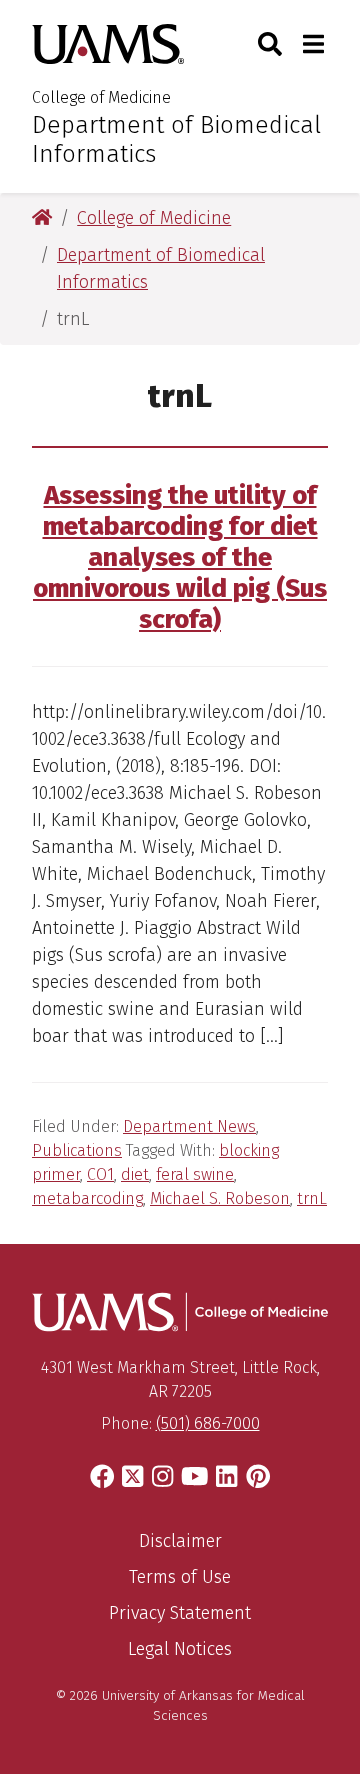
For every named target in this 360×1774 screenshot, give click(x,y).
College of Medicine (101, 97)
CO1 (100, 1174)
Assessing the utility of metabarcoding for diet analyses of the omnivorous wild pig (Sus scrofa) (180, 557)
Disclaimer (180, 1541)
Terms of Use (180, 1577)
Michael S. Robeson (220, 1198)
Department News (189, 1126)
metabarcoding (87, 1198)
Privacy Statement (180, 1613)
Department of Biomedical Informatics (176, 139)
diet (135, 1174)
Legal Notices (180, 1649)
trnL (312, 1198)
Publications (77, 1150)
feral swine (195, 1174)
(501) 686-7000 (208, 1423)
